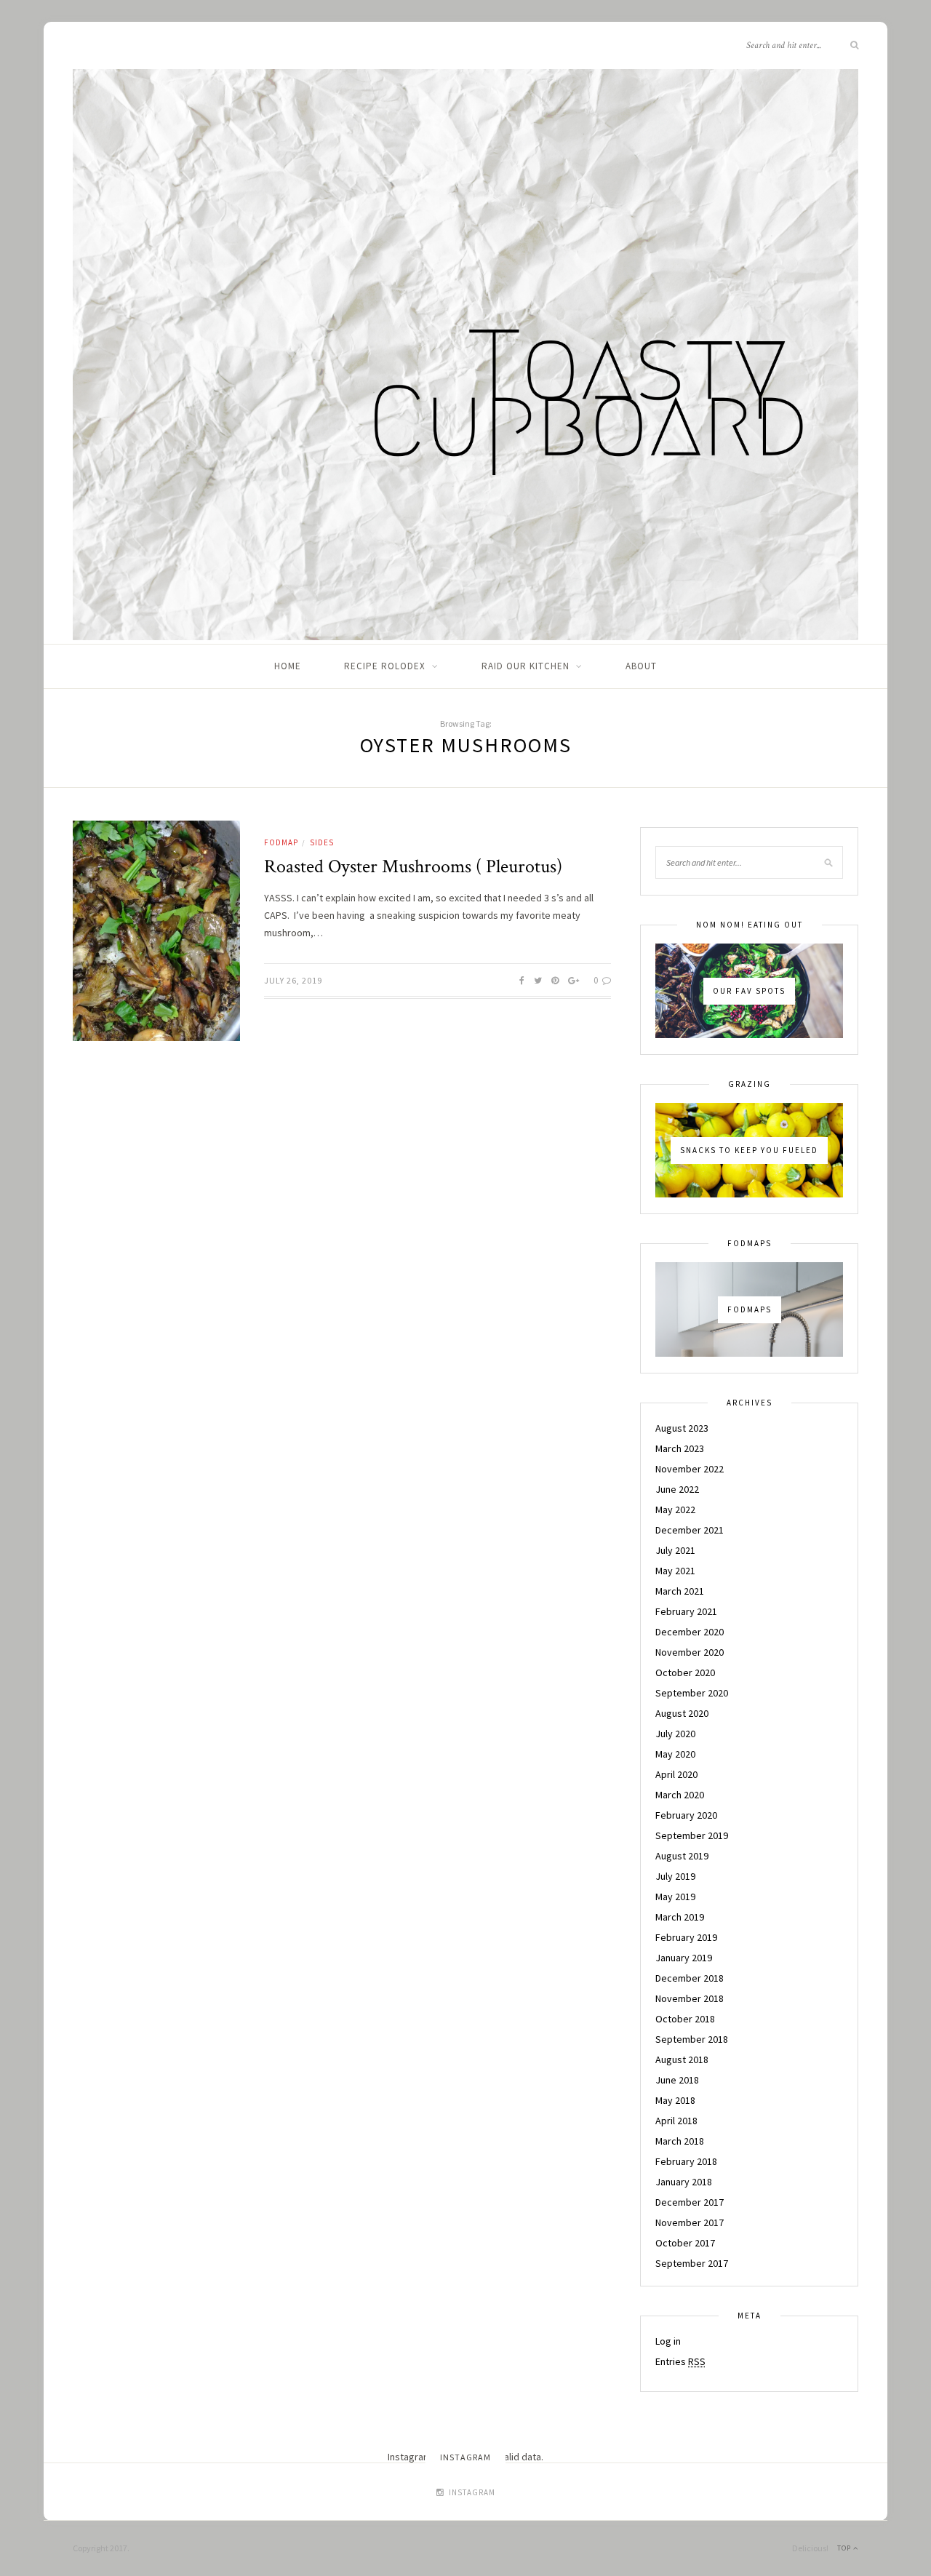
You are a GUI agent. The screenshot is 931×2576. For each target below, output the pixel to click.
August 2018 (682, 2059)
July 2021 (675, 1550)
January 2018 (684, 2182)
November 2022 (690, 1469)
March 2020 (680, 1795)
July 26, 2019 (293, 980)
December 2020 (690, 1632)
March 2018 (680, 2141)
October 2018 (685, 2019)
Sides (322, 842)
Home (288, 666)
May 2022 (675, 1510)
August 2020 (682, 1713)
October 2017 (685, 2243)
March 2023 (680, 1448)
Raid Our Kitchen (526, 666)
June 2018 (677, 2080)
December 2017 (690, 2202)
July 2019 (675, 1876)
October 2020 (685, 1672)
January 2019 (684, 1958)
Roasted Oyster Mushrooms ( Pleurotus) (413, 866)
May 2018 (675, 2100)
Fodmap (281, 842)
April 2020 (676, 1774)
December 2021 (690, 1530)
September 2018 (692, 2039)
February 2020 (686, 1815)
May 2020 (675, 1754)
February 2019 (686, 1937)
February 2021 (686, 1611)
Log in (668, 2341)
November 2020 (690, 1652)
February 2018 (686, 2161)
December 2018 (690, 1978)
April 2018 (676, 2121)
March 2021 (680, 1591)
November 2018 (690, 1998)
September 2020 (692, 1693)
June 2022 (677, 1489)
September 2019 (692, 1835)
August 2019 (682, 1856)
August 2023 (682, 1428)
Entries (680, 2361)
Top (845, 2548)
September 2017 (692, 2263)
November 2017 (690, 2222)
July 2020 (675, 1734)
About (641, 666)
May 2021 (675, 1571)
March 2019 (680, 1917)
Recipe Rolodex (385, 666)
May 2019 (675, 1897)
